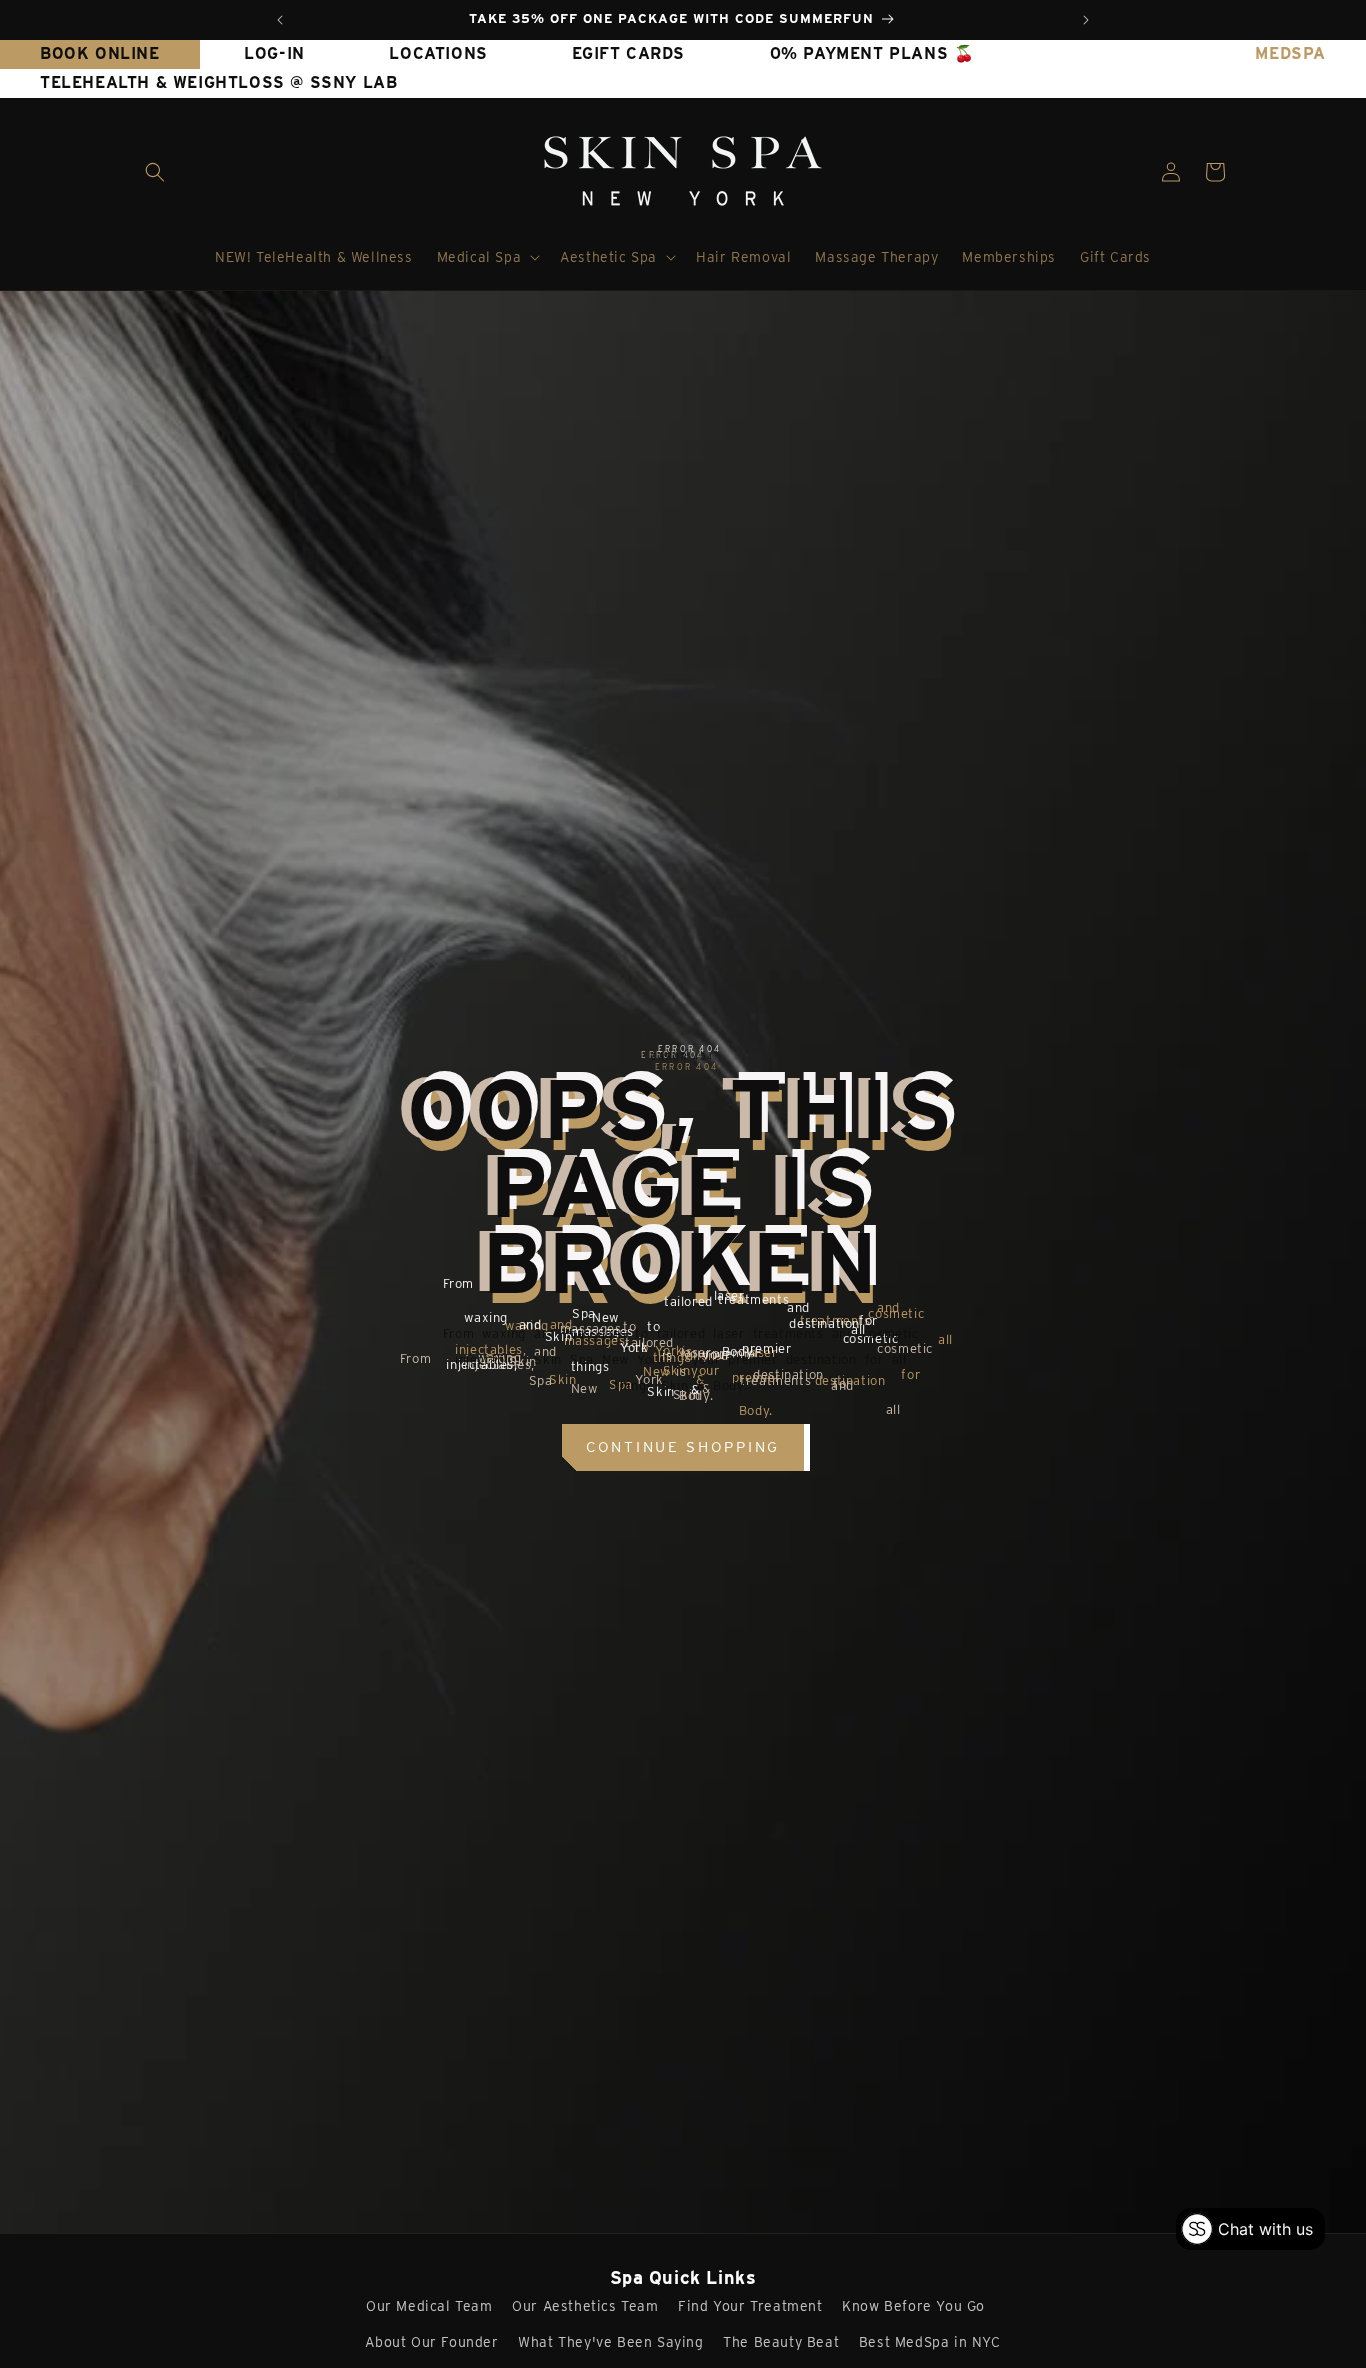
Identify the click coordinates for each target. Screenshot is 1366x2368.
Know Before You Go (913, 2306)
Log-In (274, 53)
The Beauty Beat (781, 2342)
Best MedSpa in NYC (930, 2342)
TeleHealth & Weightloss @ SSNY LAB (218, 82)
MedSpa (1290, 53)
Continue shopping (683, 1447)
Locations (438, 53)
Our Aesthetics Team (585, 2306)
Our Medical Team (429, 2306)
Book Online (100, 53)
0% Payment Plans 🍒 (872, 53)
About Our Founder (431, 2342)
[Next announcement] (1086, 20)
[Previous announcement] (280, 20)
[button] (155, 172)
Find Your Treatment (750, 2306)
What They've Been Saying (610, 2342)
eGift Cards (628, 53)
